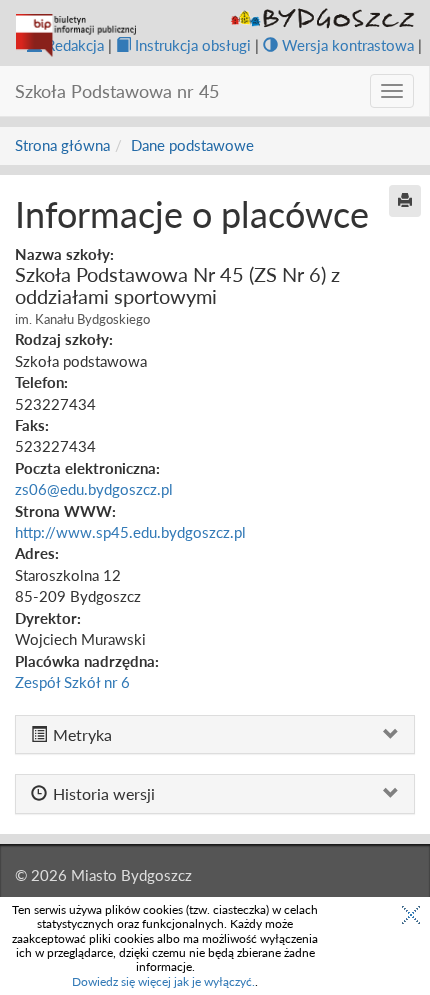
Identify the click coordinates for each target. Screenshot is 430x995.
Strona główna (62, 145)
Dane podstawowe (192, 145)
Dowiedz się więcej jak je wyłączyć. (163, 981)
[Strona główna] (76, 35)
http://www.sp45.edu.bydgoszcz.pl (130, 532)
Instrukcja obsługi (193, 45)
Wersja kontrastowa (348, 45)
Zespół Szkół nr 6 (72, 682)
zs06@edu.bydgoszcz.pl (94, 489)
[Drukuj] (405, 201)
